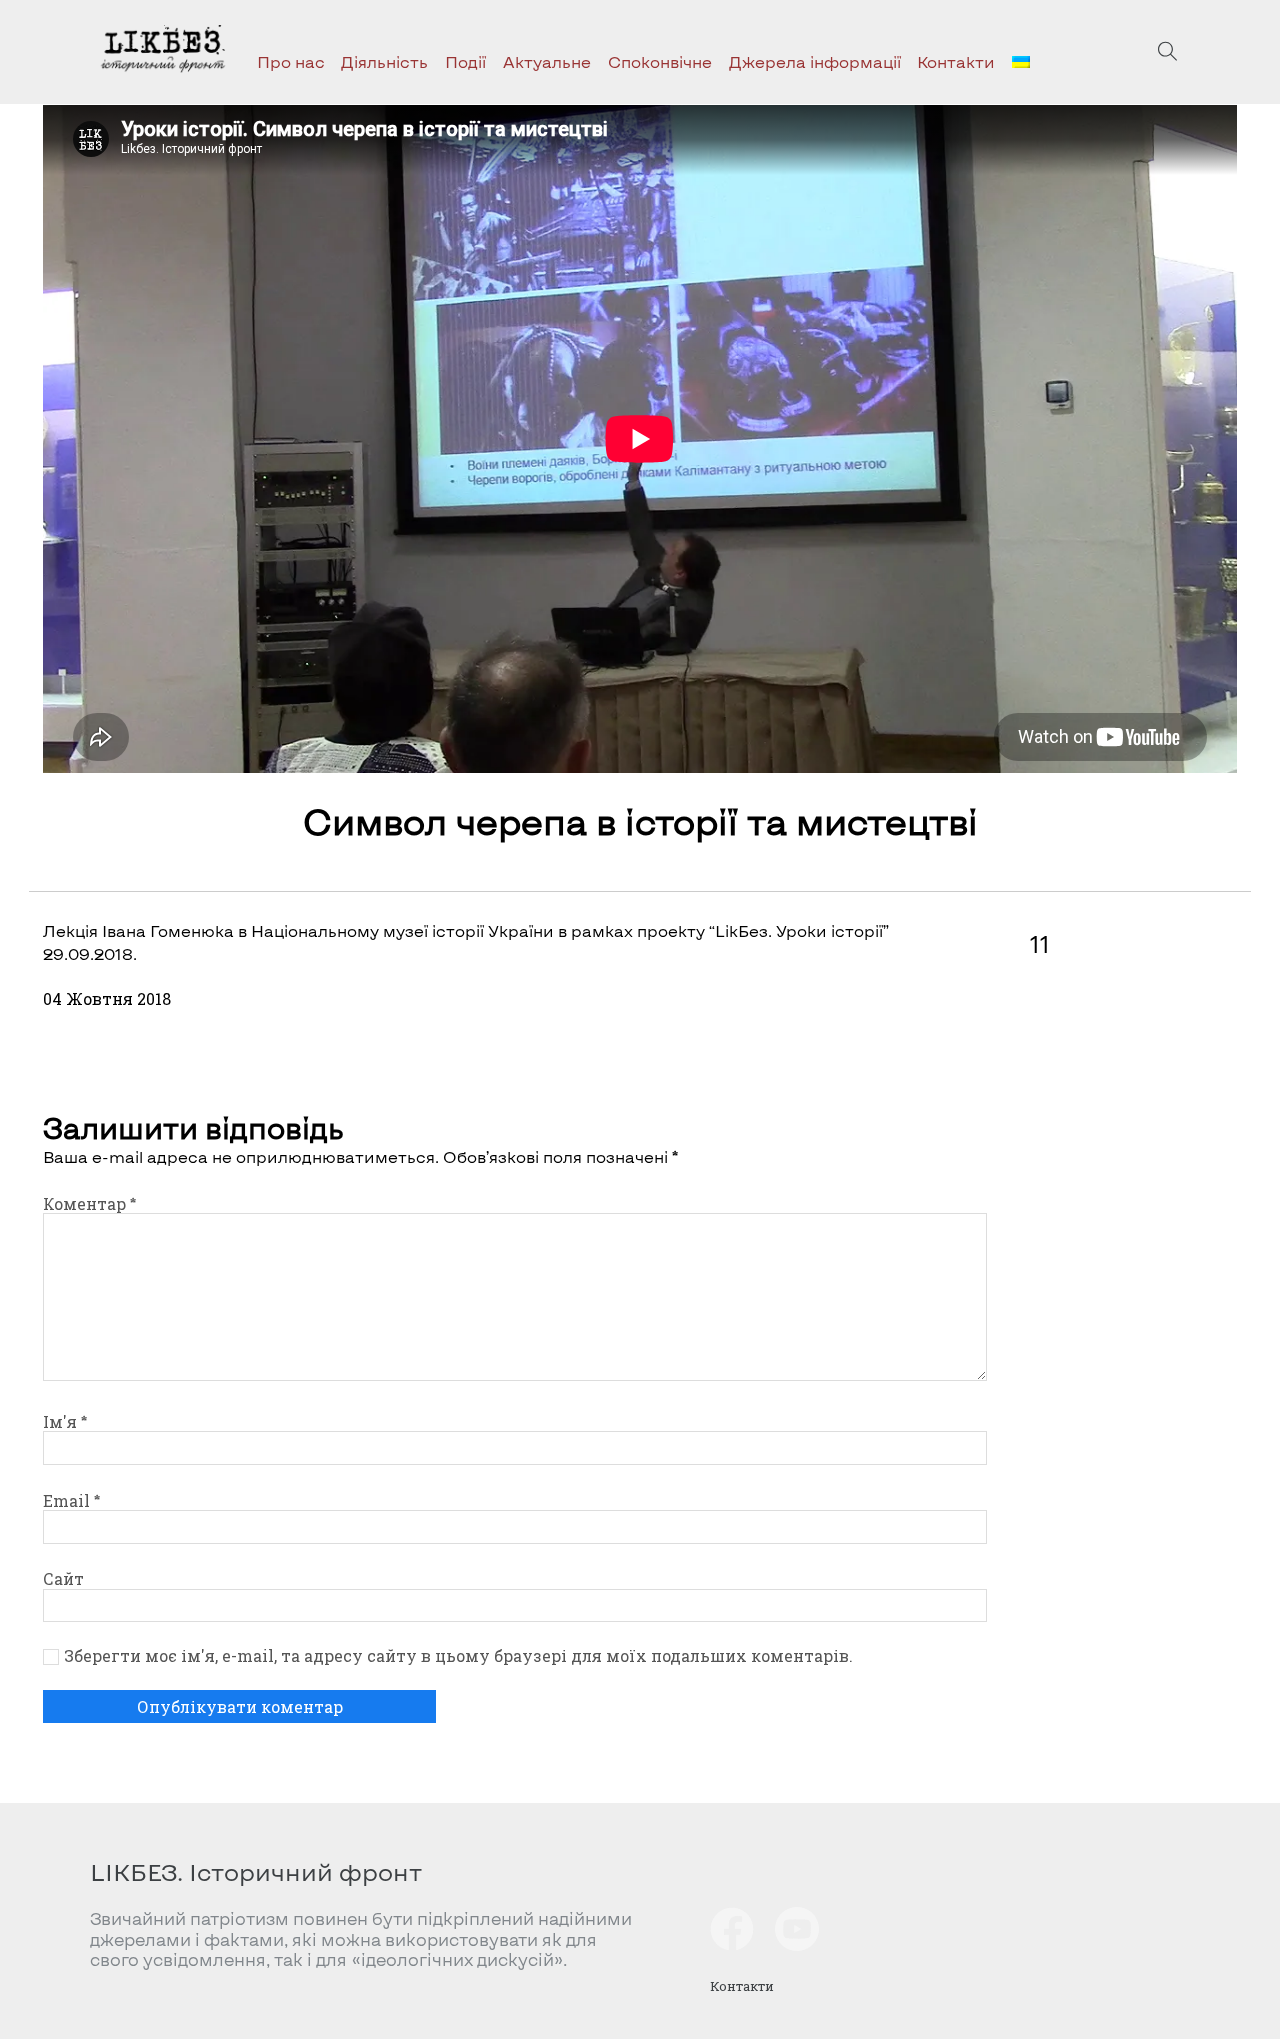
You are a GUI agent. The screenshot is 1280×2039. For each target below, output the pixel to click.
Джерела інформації (815, 61)
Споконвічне (660, 61)
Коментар (89, 1203)
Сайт (63, 1578)
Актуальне (547, 61)
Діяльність (384, 61)
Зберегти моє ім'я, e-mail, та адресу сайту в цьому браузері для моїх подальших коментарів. (458, 1656)
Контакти (956, 61)
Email (71, 1500)
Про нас (291, 61)
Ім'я (65, 1421)
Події (465, 61)
